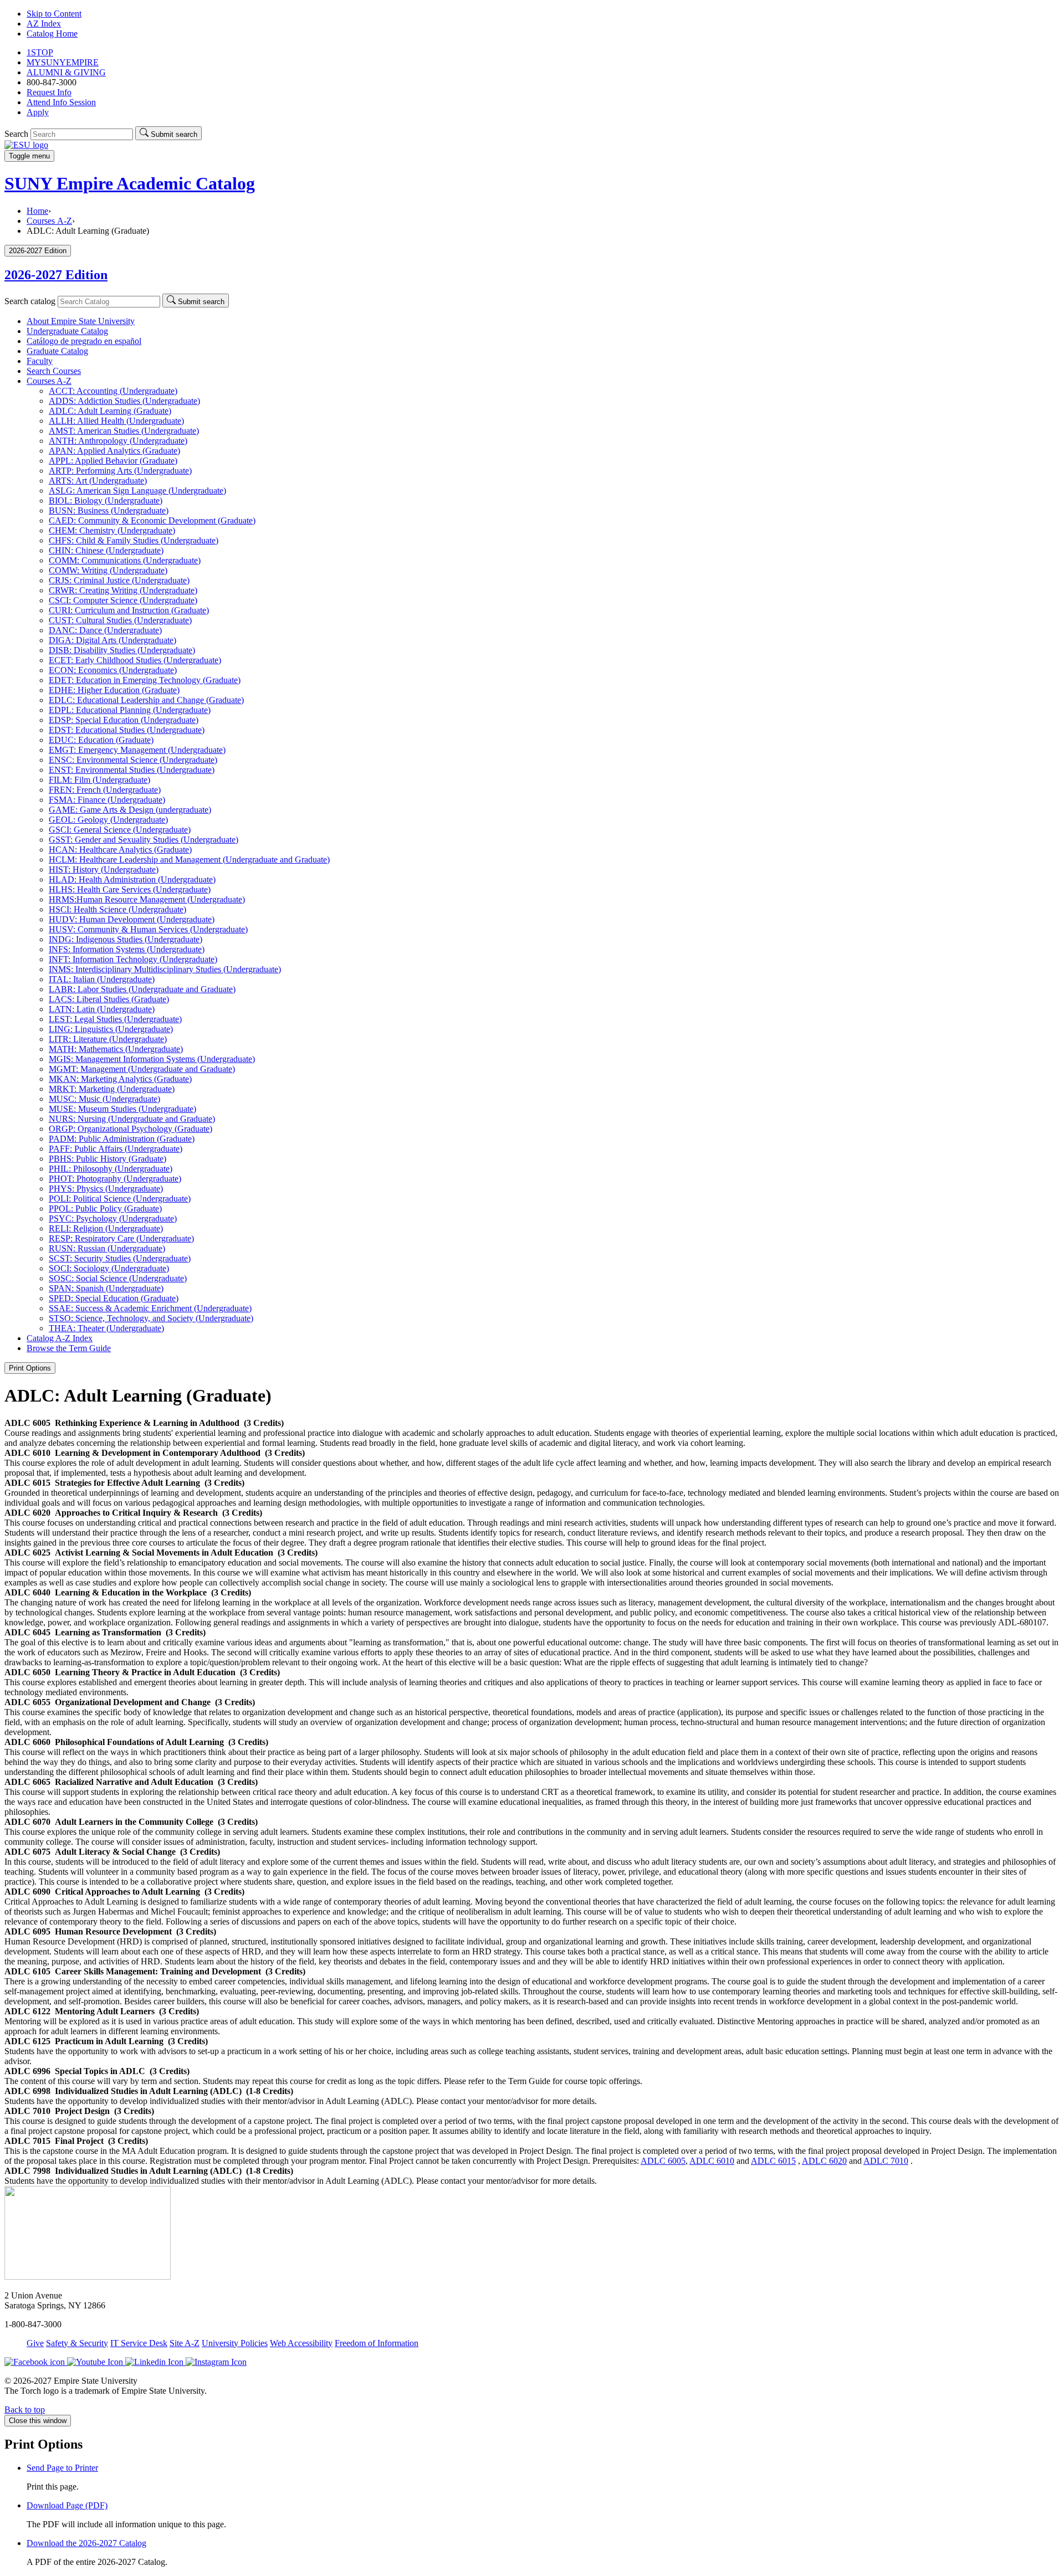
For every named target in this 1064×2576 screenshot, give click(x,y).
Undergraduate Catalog (67, 331)
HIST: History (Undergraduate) (104, 869)
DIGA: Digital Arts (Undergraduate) (112, 640)
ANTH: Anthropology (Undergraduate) (118, 441)
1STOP (40, 52)
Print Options (30, 1368)
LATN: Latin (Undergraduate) (102, 1009)
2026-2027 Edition (56, 275)
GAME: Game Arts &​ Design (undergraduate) (130, 810)
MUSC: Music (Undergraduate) (104, 1099)
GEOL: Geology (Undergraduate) (108, 820)
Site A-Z (185, 2343)
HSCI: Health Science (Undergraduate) (117, 909)
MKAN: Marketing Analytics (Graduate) (120, 1079)
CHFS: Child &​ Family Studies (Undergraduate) (134, 540)
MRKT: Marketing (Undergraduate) (112, 1089)
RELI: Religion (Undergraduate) (106, 1228)
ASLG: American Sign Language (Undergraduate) (137, 491)
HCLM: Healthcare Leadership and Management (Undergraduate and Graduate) (189, 859)
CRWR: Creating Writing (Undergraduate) (123, 590)
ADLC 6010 (712, 2161)
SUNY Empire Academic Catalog (130, 183)
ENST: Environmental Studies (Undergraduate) (132, 770)
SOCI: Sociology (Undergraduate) (109, 1268)
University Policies (235, 2343)
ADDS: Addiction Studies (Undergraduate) (124, 401)
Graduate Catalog (57, 351)
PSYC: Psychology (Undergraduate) (113, 1218)
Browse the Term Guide (69, 1348)
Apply (38, 112)
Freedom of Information (377, 2343)
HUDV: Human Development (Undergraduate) (132, 919)
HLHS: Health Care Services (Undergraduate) (130, 889)
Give (35, 2343)
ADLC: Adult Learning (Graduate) (110, 411)
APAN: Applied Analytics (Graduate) (114, 451)
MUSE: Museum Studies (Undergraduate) (122, 1109)
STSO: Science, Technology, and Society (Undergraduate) (151, 1318)
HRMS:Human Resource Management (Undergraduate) (147, 899)
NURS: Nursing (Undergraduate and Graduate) (132, 1119)
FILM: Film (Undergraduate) (99, 780)
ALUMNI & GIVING (66, 72)
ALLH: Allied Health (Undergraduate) (116, 421)
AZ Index (44, 24)
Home (37, 211)
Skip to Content (54, 14)
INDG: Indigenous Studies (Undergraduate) (126, 939)
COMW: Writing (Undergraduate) (108, 570)
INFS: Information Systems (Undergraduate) (127, 949)
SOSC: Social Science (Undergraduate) (118, 1278)
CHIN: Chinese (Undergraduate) (106, 550)
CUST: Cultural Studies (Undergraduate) (120, 620)
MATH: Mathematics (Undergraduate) (116, 1049)
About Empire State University (81, 321)
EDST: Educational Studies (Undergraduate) (127, 730)
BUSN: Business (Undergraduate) (109, 510)
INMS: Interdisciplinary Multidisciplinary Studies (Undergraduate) (165, 969)
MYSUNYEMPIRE (63, 62)
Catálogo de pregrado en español (84, 341)
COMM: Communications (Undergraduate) (125, 560)
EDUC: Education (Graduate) (101, 740)
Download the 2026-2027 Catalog (86, 2543)
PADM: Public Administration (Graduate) (122, 1139)
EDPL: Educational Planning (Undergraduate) (130, 710)
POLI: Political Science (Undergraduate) (120, 1199)
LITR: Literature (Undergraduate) (108, 1039)
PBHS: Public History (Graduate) (108, 1159)
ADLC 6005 (663, 2161)
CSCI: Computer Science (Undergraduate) (123, 600)
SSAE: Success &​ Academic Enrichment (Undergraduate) (150, 1308)
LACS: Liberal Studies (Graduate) (109, 999)
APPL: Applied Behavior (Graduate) (113, 461)
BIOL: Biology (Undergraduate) (106, 501)
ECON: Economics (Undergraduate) (113, 670)
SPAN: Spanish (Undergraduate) (106, 1288)
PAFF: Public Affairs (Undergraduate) (116, 1149)
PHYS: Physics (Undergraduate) (106, 1189)
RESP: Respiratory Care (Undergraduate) (121, 1238)
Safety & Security (77, 2343)
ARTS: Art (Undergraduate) (98, 481)
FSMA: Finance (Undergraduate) (107, 800)
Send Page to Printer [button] (62, 2468)
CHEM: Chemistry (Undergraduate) (112, 530)
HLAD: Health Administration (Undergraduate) (132, 879)
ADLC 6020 (824, 2161)
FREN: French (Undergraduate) (105, 790)
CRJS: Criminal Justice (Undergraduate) (119, 580)
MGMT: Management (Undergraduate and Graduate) (142, 1069)
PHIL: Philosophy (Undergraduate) (111, 1169)
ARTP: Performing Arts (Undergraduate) (120, 471)
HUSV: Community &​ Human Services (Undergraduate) (148, 929)
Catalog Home (52, 34)
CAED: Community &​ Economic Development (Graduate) (152, 520)
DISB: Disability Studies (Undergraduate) (122, 650)
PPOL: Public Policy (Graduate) (105, 1209)
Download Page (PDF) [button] (67, 2505)
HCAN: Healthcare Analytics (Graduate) (120, 850)
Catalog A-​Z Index (60, 1338)
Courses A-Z (49, 221)
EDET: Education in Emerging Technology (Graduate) (145, 680)
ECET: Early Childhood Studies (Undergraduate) (135, 660)
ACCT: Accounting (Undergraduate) (113, 391)
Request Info (49, 92)
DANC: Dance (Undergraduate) (105, 630)
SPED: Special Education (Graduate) (114, 1298)
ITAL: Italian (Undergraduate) (102, 979)
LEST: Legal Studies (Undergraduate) (115, 1019)
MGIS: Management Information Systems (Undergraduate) (152, 1059)
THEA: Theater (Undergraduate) (106, 1328)
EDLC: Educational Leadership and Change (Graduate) (146, 700)
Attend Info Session (61, 102)
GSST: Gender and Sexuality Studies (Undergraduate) (144, 840)
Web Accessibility (301, 2343)
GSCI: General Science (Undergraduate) (120, 830)
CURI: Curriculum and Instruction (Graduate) (129, 610)
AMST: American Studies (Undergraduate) (124, 431)
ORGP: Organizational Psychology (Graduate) (131, 1129)
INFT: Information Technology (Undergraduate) (133, 959)
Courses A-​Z (49, 381)
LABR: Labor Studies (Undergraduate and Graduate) (142, 989)
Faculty (40, 361)
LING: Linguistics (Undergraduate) (111, 1029)
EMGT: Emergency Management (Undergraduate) (137, 750)
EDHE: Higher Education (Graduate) (114, 690)
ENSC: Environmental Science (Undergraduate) (133, 760)
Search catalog (30, 301)
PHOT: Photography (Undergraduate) (115, 1179)
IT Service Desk (139, 2343)
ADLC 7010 (886, 2161)
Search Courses (54, 371)
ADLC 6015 (773, 2161)
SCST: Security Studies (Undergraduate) (120, 1258)
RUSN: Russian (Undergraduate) (107, 1248)
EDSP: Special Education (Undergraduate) (124, 720)
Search (16, 134)
